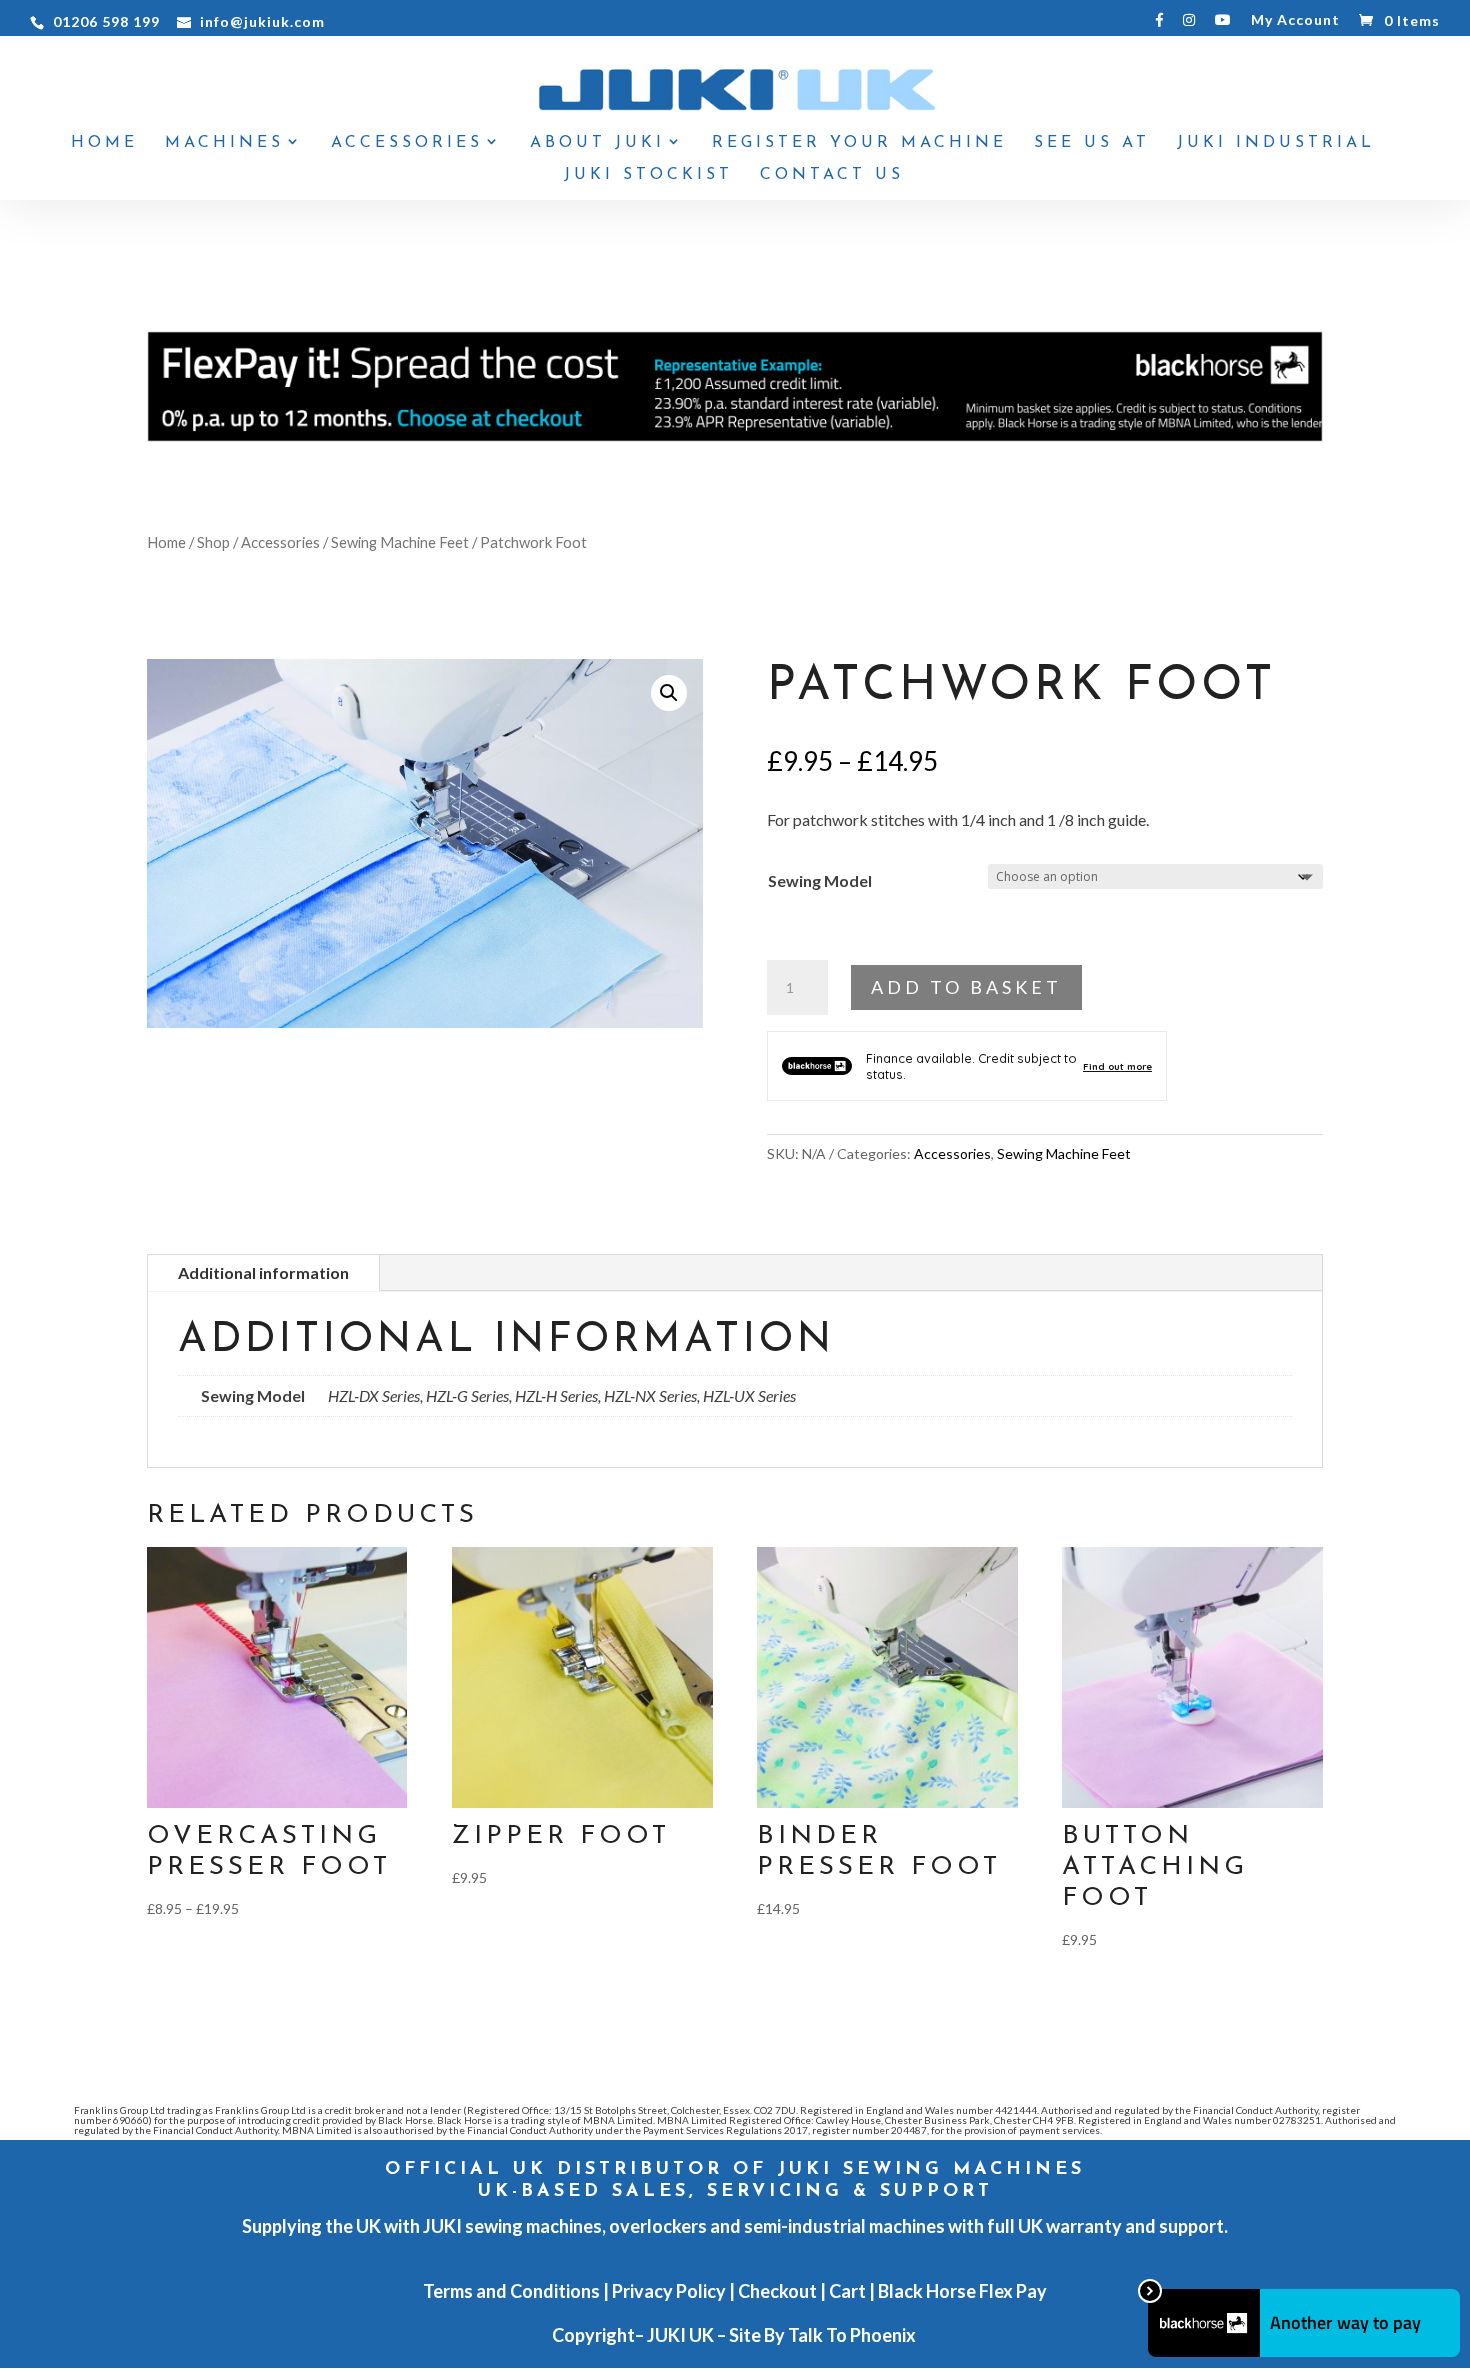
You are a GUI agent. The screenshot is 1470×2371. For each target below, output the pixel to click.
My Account (1295, 20)
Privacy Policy (669, 2291)
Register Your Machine (859, 143)
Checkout (777, 2291)
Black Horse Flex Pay (962, 2291)
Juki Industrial (1276, 143)
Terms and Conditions (511, 2291)
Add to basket (966, 987)
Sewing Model (820, 880)
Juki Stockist (648, 175)
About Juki (597, 143)
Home (104, 143)
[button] (669, 693)
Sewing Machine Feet (400, 542)
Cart (847, 2291)
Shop (213, 542)
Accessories (407, 143)
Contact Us (832, 175)
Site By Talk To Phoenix (824, 2335)
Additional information (263, 1272)
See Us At (1092, 143)
